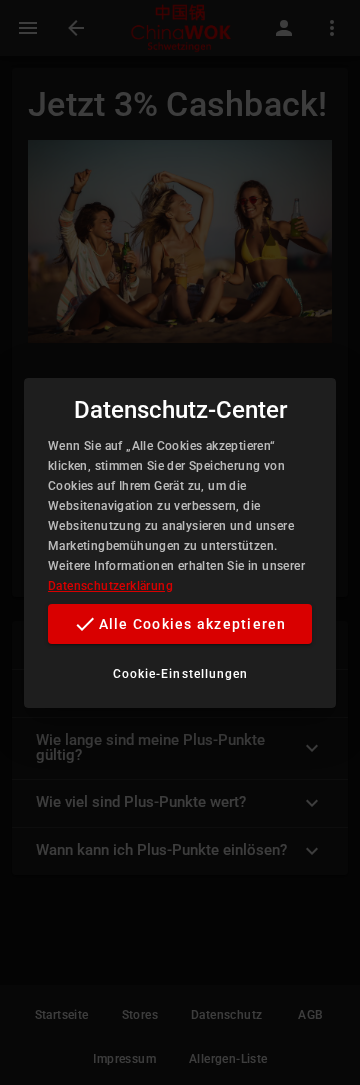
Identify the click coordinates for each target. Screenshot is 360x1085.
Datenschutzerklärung (110, 586)
